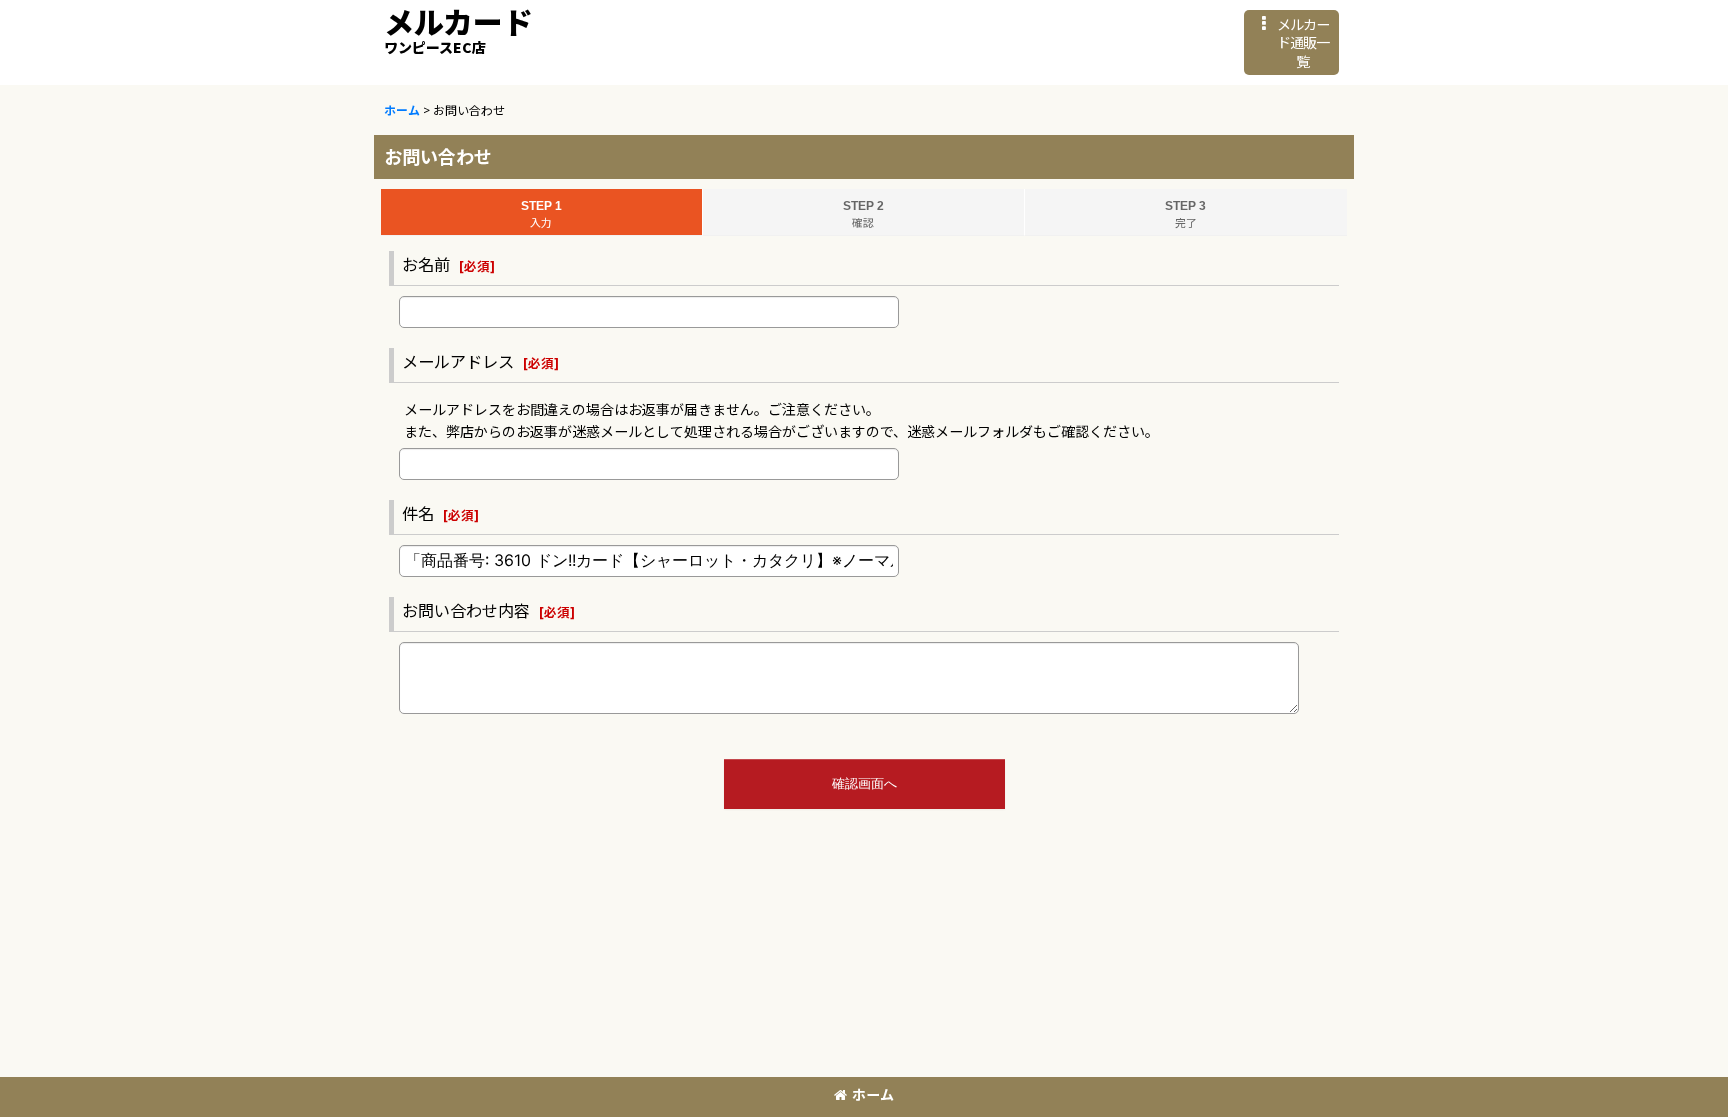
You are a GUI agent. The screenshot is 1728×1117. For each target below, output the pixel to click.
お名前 (426, 264)
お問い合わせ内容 (466, 610)
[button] (1291, 42)
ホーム (873, 1094)
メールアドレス (458, 361)
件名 (418, 513)
